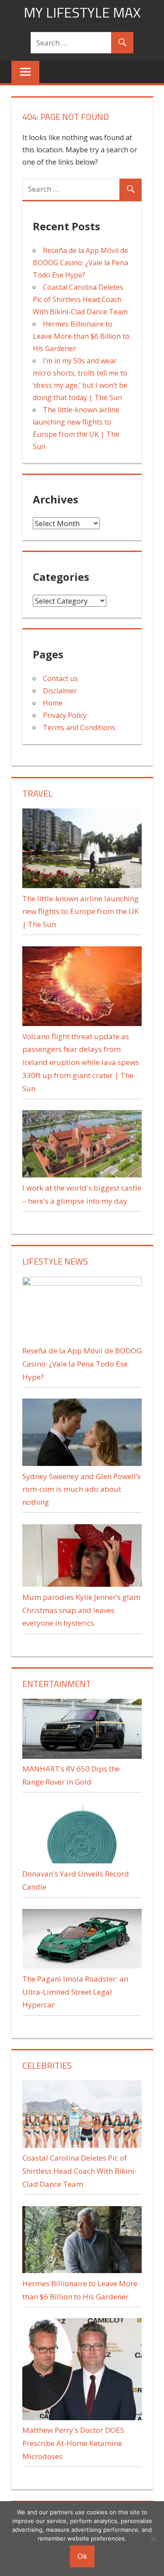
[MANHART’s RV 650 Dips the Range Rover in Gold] (82, 1756)
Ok (82, 2556)
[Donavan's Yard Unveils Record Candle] (82, 1861)
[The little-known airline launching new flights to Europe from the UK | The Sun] (82, 885)
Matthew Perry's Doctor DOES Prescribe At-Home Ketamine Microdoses (73, 2443)
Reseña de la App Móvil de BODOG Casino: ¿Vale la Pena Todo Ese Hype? (80, 263)
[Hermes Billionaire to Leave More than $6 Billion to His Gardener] (82, 2270)
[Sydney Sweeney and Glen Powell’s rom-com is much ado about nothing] (82, 1463)
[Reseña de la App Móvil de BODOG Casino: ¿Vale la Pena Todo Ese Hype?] (82, 1283)
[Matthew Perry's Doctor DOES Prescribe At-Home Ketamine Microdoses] (82, 2417)
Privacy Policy (65, 715)
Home (53, 703)
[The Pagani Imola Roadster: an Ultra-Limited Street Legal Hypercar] (82, 1966)
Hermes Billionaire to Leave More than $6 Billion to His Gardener (81, 336)
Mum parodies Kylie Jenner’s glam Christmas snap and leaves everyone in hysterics (81, 1610)
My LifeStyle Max (82, 12)
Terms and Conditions (79, 727)
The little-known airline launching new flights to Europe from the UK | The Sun (80, 912)
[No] (153, 2538)
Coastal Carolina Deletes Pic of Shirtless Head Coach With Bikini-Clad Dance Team (80, 299)
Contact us (60, 678)
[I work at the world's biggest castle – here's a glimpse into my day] (82, 1175)
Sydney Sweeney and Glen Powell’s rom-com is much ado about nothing (82, 1489)
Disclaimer (60, 691)
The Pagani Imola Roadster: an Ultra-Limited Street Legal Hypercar (75, 1992)
